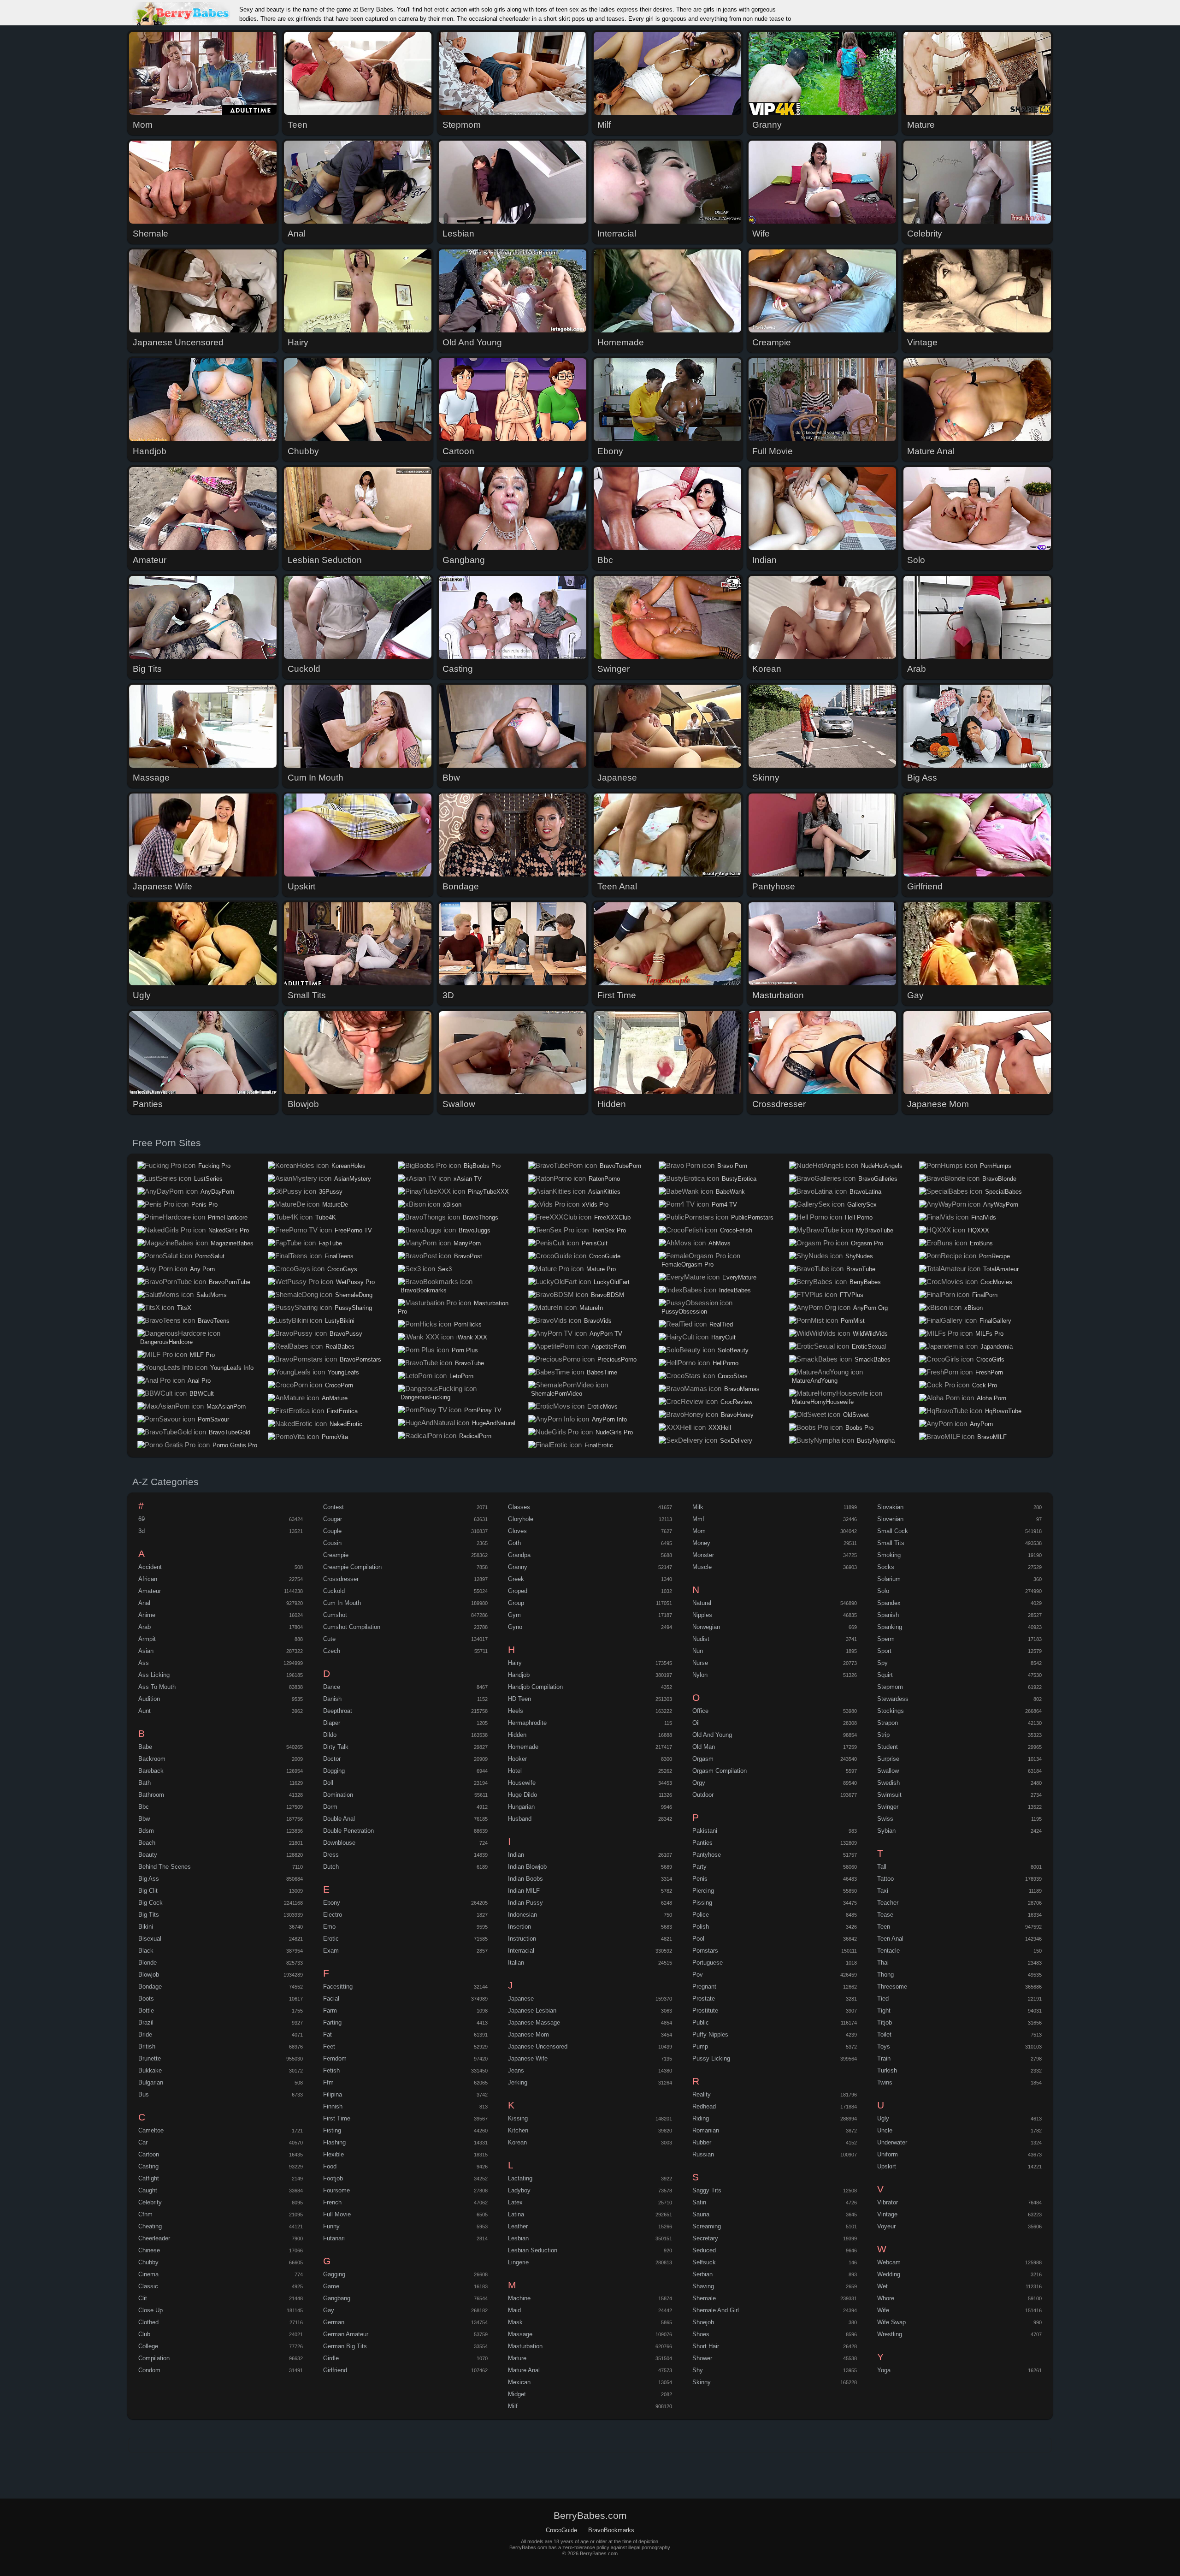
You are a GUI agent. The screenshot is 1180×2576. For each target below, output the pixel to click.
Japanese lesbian (532, 2010)
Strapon (888, 1723)
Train (884, 2058)
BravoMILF (992, 1437)
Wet (882, 2286)
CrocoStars (733, 1376)
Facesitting (338, 1987)
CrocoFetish (736, 1230)
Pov (698, 1975)
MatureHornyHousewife (823, 1402)
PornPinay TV (483, 1410)
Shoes (701, 2334)
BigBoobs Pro (482, 1166)
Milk (698, 1507)
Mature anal (524, 2370)
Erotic (331, 1939)
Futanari (334, 2238)
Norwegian (706, 1627)
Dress (331, 1855)
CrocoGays (342, 1269)
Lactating (520, 2178)
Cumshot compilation (352, 1627)
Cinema (148, 2274)
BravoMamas (742, 1389)
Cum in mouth (342, 1603)
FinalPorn (985, 1295)
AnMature (335, 1398)
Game (331, 2286)
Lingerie (518, 2262)
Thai (883, 1963)
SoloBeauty (733, 1350)
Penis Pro (204, 1205)
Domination (338, 1795)
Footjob (333, 2178)
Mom (699, 1531)
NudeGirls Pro (614, 1432)
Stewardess (893, 1699)
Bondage (150, 1987)
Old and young (712, 1735)
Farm (330, 2010)
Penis (700, 1879)
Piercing (703, 1891)
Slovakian (890, 1507)
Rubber (702, 2142)
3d (142, 1531)
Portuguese (708, 1963)
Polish (701, 1927)
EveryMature (739, 1277)
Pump (700, 2046)
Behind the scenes (165, 1867)
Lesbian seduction (533, 2250)
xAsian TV (468, 1179)
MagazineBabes (232, 1243)
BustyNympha (876, 1441)
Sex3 (445, 1269)
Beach (147, 1843)
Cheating (150, 2226)
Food (330, 2166)
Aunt (145, 1711)
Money (701, 1543)
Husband (520, 1819)
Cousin (332, 1543)
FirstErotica (342, 1411)
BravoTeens (214, 1321)
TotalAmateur (1001, 1269)
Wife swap (891, 2322)
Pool (698, 1939)
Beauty (148, 1855)
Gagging (334, 2274)
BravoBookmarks (424, 1290)
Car (143, 2142)
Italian (516, 1963)
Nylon (700, 1675)
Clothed (148, 2322)
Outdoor (703, 1795)
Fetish (331, 2070)
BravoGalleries (878, 1179)
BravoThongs (481, 1217)
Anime (147, 1615)
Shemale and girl (716, 2310)
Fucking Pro (214, 1166)
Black (146, 1951)
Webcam (889, 2262)
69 (142, 1519)
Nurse (700, 1663)
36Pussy (331, 1192)
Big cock (150, 1903)
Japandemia (997, 1347)
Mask (515, 2322)
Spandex (889, 1603)
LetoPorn (461, 1376)
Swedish (888, 1783)
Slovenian (890, 1519)
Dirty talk (336, 1747)
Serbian (702, 2274)
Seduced (704, 2250)
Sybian (886, 1831)
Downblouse (339, 1843)
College (148, 2346)
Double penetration (348, 1831)
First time (337, 2118)
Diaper (332, 1723)
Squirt (885, 1675)
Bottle (146, 2010)
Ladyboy (519, 2190)
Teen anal (890, 1939)
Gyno (515, 1627)
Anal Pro (199, 1381)
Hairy (515, 1663)
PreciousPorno (617, 1359)
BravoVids (598, 1321)
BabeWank (730, 1192)
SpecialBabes (1003, 1192)
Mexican (519, 2382)
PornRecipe (994, 1256)
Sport (884, 1651)
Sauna (701, 2214)
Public (701, 2022)
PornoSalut (210, 1256)
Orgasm (703, 1759)
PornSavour (213, 1419)
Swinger (888, 1807)
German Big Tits (345, 2346)
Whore (886, 2298)
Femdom (335, 2058)
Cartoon (149, 2154)
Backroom (152, 1759)
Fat (327, 2034)
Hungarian (521, 1807)
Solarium (889, 1579)
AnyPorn (981, 1424)
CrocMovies (996, 1282)
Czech (332, 1651)
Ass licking (154, 1675)
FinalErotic (599, 1445)
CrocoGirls (990, 1359)
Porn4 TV (724, 1205)
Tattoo (885, 1879)
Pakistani (705, 1831)
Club (144, 2334)
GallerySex (862, 1205)
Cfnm (145, 2214)
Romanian (706, 2130)
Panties (702, 1843)
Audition (149, 1699)
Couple (332, 1531)
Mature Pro (601, 1269)
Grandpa (519, 1555)
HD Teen (519, 1699)
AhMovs (720, 1243)
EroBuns (981, 1243)
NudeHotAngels (882, 1166)
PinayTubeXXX (488, 1192)
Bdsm (146, 1831)
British (147, 2046)
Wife (883, 2310)
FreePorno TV (353, 1230)
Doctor (332, 1759)
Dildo (330, 1735)
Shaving (703, 2286)
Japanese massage (534, 2022)
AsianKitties (604, 1192)
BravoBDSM (608, 1295)
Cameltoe (151, 2130)
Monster (703, 1555)
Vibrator (888, 2202)
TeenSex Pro (609, 1230)
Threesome (892, 1987)
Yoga (884, 2370)
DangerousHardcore (166, 1342)
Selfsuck (704, 2262)
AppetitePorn (609, 1347)
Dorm (330, 1807)
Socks (886, 1567)
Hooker (517, 1759)
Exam (331, 1951)
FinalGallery (995, 1321)
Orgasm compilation (720, 1771)
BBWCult (202, 1394)
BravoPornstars (360, 1359)
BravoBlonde (999, 1179)
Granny (518, 1567)
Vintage (887, 2214)
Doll (328, 1783)
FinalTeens (339, 1256)
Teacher (888, 1903)
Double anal (339, 1819)
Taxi (883, 1891)
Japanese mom (528, 2034)
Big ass (149, 1879)
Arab (145, 1627)
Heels (516, 1711)
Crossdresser (341, 1579)
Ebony (332, 1903)
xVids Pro (595, 1205)
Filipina (333, 2094)
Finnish (333, 2106)
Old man (704, 1747)
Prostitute (705, 2010)
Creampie (336, 1555)
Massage (520, 2334)
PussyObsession (684, 1312)
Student (888, 1747)
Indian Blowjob (527, 1867)
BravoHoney (737, 1415)
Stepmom (890, 1687)
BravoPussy (346, 1334)
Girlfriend (335, 2370)
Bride (145, 2034)
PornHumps (996, 1166)
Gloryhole (521, 1519)
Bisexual (150, 1939)
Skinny (702, 2382)
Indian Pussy (525, 1903)
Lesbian (518, 2238)
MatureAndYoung (815, 1381)
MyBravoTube (875, 1230)
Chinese (149, 2250)
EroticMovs (602, 1406)
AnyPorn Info (609, 1419)
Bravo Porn (732, 1166)
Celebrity (150, 2202)
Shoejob (703, 2322)
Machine (519, 2298)
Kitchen (518, 2130)
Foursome (336, 2190)
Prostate (704, 1999)
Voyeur (886, 2226)
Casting (148, 2166)
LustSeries (208, 1179)
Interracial (521, 1951)
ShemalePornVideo (557, 1394)
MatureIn (591, 1308)
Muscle (702, 1567)
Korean (517, 2142)
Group (516, 1603)
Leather (518, 2226)
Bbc (144, 1807)
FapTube (330, 1243)
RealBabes (340, 1347)
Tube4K (326, 1217)
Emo (329, 1927)
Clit (143, 2298)
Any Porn (202, 1269)
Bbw (144, 1819)
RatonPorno (604, 1179)
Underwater (892, 2142)
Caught (148, 2190)
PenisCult (595, 1243)
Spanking (890, 1627)
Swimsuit (889, 1795)
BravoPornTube (230, 1282)
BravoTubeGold (230, 1432)
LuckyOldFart (612, 1282)
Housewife (522, 1783)
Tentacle (888, 1951)
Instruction (522, 1939)
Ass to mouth (157, 1687)
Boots (146, 1999)
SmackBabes (873, 1359)
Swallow (888, 1771)
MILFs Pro (989, 1334)
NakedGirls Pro (229, 1230)
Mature (517, 2358)
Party (699, 1867)
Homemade (523, 1747)
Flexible (333, 2154)
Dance (332, 1687)
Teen (884, 1927)
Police (701, 1915)
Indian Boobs (525, 1879)
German (334, 2322)
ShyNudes (859, 1256)
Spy (882, 1663)
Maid (514, 2310)
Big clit (148, 1891)
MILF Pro (202, 1355)
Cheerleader (154, 2238)
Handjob (519, 1675)
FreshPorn (989, 1372)
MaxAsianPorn (226, 1406)
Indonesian (522, 1915)
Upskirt (887, 2166)
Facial (331, 1999)
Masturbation (525, 2346)
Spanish (888, 1615)
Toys (884, 2046)
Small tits (891, 1543)
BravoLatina (865, 1192)
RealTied (721, 1324)
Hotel (515, 1771)
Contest (333, 1507)
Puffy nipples (710, 2034)
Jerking (518, 2082)
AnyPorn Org (870, 1308)
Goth (514, 1543)
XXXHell (720, 1428)
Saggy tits (707, 2190)
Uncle (885, 2130)
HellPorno (726, 1363)
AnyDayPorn (217, 1192)
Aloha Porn (991, 1398)
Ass (144, 1663)
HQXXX (979, 1230)
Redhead (704, 2106)
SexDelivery (736, 1441)
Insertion (519, 1927)
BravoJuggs (475, 1230)
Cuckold (334, 1591)
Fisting (332, 2130)
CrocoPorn (339, 1385)
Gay (329, 2310)
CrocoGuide (605, 1256)
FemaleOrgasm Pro (687, 1264)
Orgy (699, 1783)
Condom (149, 2370)
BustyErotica (739, 1179)
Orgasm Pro (867, 1243)
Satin (699, 2202)
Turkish (887, 2070)
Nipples (702, 1615)
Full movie (337, 2214)
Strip (883, 1735)
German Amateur (346, 2334)
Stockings (891, 1711)
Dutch (331, 1867)
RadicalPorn (475, 1436)
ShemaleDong (354, 1295)
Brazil (146, 2022)
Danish (332, 1699)
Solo (883, 1591)
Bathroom (151, 1795)
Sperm (886, 1639)
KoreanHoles (348, 1166)
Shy (698, 2370)
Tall (882, 1867)
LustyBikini (340, 1321)
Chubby (148, 2262)
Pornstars (705, 1951)
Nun (698, 1651)
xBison (452, 1205)
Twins (885, 2082)
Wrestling (890, 2334)
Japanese (521, 1999)
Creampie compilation (352, 1567)
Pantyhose (707, 1855)
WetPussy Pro (355, 1282)
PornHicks (468, 1324)
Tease (885, 1915)
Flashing (334, 2142)
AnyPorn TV (606, 1334)
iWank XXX (472, 1337)
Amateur (150, 1591)
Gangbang (337, 2298)
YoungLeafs (343, 1372)
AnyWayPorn (1001, 1205)
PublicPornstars (752, 1217)
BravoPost (468, 1256)
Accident (150, 1567)
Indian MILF (524, 1891)
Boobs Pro (859, 1428)
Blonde (147, 1963)
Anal (144, 1603)
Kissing (518, 2118)
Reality (702, 2094)
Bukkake (150, 2070)
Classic (148, 2286)
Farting (332, 2022)
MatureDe (335, 1205)
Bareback (151, 1771)
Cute (329, 1639)
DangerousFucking (425, 1397)
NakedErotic (346, 1424)
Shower (702, 2358)
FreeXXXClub (612, 1217)
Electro (333, 1915)
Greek (516, 1579)
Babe (145, 1747)
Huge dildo (522, 1795)
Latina (516, 2214)
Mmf (698, 1519)
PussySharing (353, 1308)
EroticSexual (869, 1347)
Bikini (146, 1927)
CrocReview (736, 1402)
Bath (145, 1783)
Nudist (701, 1639)
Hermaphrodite (527, 1723)
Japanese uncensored (538, 2046)
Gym (514, 1615)
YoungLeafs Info (232, 1368)
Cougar (333, 1519)
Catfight (149, 2178)
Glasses (519, 1507)
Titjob (885, 2022)
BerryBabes (865, 1282)
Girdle (331, 2358)
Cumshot (335, 1615)
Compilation (154, 2358)
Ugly (883, 2118)
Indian (516, 1855)
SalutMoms (212, 1295)
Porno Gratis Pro (235, 1445)
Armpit (147, 1639)
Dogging (334, 1771)
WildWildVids (870, 1334)
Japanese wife (528, 2058)
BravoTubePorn (620, 1166)
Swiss (885, 1819)
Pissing (702, 1903)
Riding (701, 2118)
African (148, 1579)
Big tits (149, 1915)
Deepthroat (338, 1711)
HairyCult (723, 1337)
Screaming (707, 2226)
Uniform (888, 2154)
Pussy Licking (711, 2058)
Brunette (150, 2058)
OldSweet (856, 1415)
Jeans (516, 2070)
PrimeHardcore (228, 1217)
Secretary (705, 2238)
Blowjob (149, 1975)
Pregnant (704, 1987)
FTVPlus (852, 1295)
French (332, 2202)
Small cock (893, 1531)
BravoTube (469, 1363)
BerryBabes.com (182, 14)
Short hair (706, 2346)
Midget (517, 2394)
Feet (329, 2046)
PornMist (853, 1321)
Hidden (517, 1735)
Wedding (889, 2274)
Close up (150, 2310)
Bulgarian (151, 2082)
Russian (703, 2154)
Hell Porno (859, 1217)
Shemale (704, 2298)
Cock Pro (985, 1385)
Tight (884, 2010)
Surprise (888, 1759)
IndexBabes (735, 1290)
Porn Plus (465, 1350)
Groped (518, 1591)
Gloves (517, 1531)
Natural (702, 1603)
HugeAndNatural (494, 1423)
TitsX (184, 1308)
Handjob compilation (535, 1687)
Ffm (328, 2082)
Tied (883, 1999)
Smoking (889, 1555)
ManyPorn (467, 1243)
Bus (144, 2094)
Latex (515, 2202)
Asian (146, 1651)
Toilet (884, 2034)
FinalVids (984, 1217)
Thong (885, 1975)
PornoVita (335, 1437)
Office (700, 1711)
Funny (331, 2226)
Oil (696, 1723)
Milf (513, 2406)
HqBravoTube (1003, 1411)
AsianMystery (353, 1179)
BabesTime (602, 1372)
